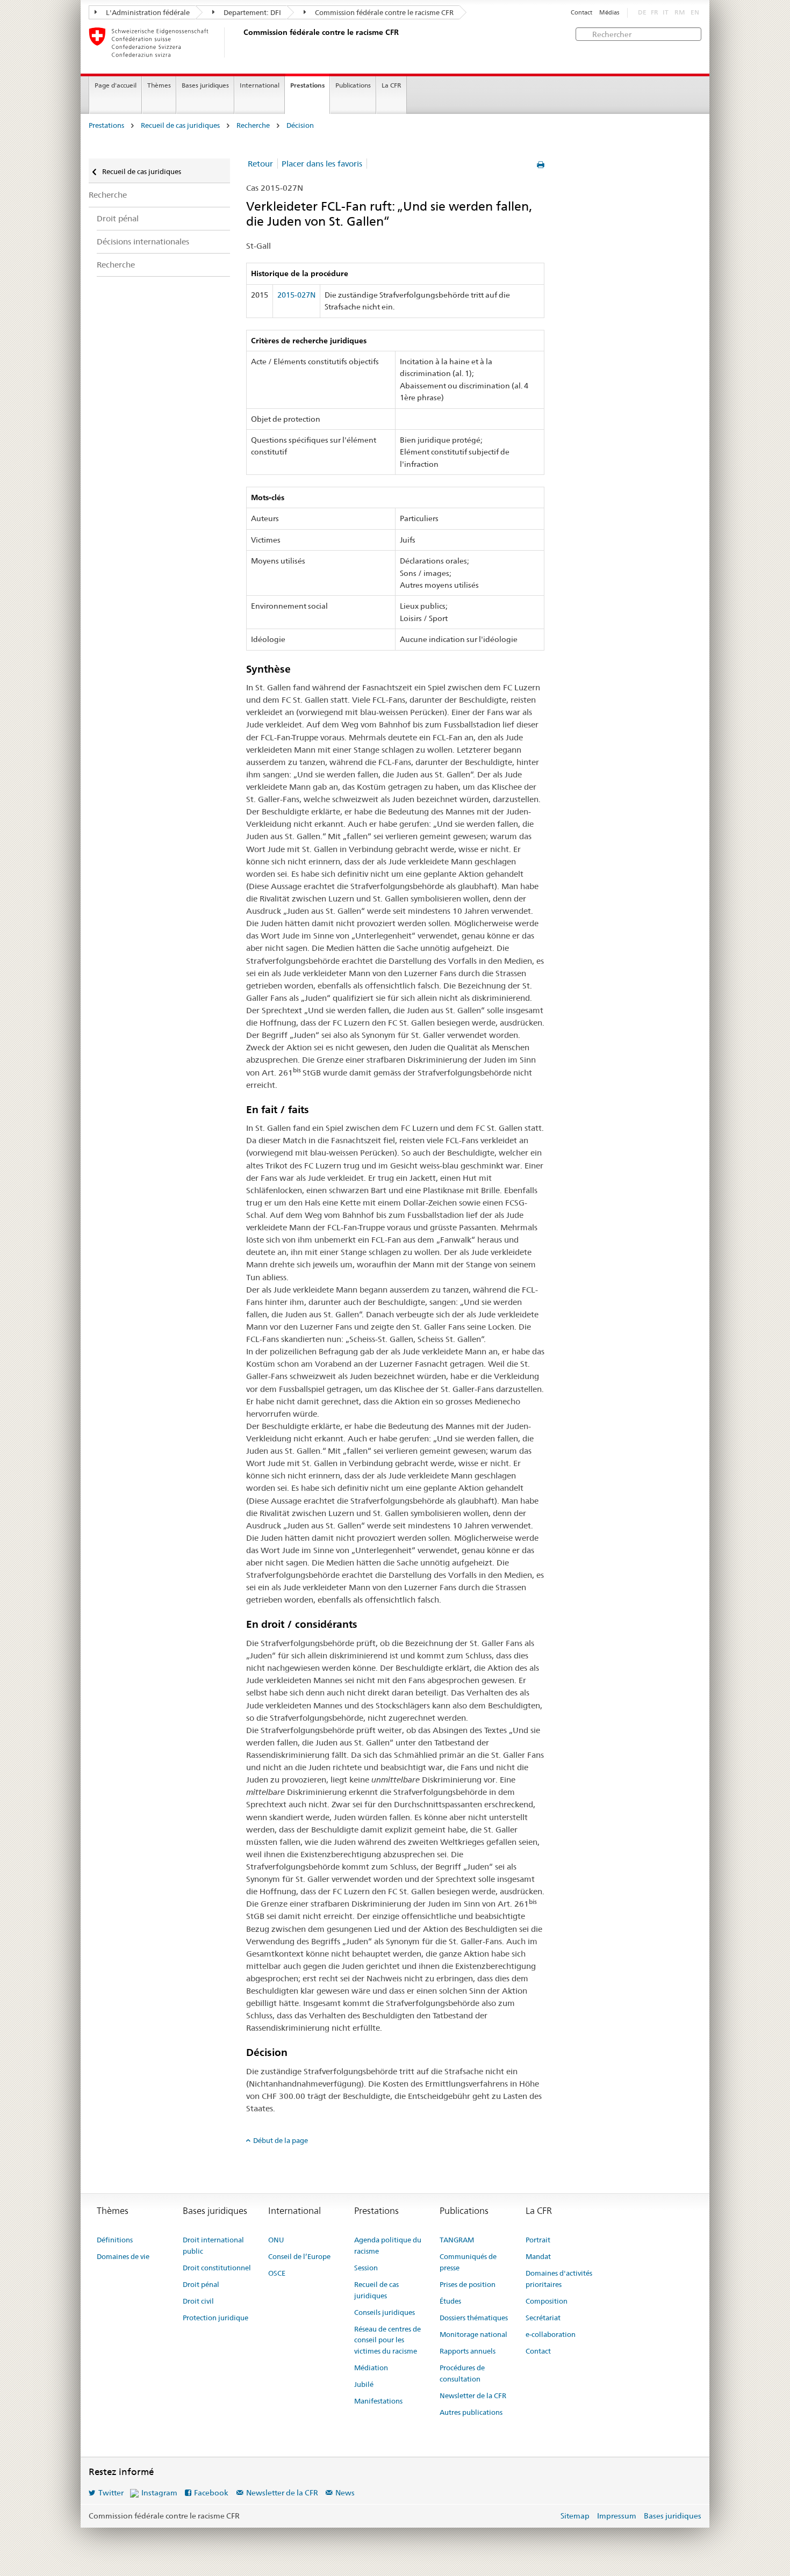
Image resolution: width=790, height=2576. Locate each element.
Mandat (538, 2256)
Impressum (617, 2516)
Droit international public (213, 2245)
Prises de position (468, 2284)
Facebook (211, 2493)
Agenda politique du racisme (388, 2245)
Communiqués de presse (468, 2262)
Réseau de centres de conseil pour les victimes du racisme (387, 2340)
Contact (581, 13)
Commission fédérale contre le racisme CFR (383, 12)
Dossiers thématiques (474, 2318)
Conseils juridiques (385, 2312)
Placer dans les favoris (322, 164)
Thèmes (159, 85)
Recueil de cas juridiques (180, 125)
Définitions (115, 2240)
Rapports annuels (468, 2351)
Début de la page (281, 2140)
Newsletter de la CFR (473, 2395)
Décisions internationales (143, 241)
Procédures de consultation (462, 2373)
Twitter (111, 2493)
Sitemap (575, 2516)
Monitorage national (473, 2334)
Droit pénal (118, 218)
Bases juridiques (205, 85)
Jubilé (364, 2384)
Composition (547, 2301)
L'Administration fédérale (147, 12)
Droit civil (198, 2301)
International (260, 85)
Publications (353, 85)
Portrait (538, 2240)
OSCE (277, 2273)
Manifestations (378, 2401)
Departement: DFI (252, 12)
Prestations (307, 85)
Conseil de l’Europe (299, 2256)
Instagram (159, 2493)
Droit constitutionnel (217, 2268)
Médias (609, 13)
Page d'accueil (116, 85)
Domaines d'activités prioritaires (559, 2279)
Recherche (253, 125)
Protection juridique (216, 2318)
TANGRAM (457, 2240)
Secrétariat (543, 2318)
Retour (260, 164)
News (345, 2493)
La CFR (392, 85)
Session (366, 2268)
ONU (276, 2240)
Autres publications (471, 2412)
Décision (300, 125)
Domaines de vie (123, 2256)
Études (450, 2301)
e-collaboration (551, 2334)
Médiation (371, 2368)
